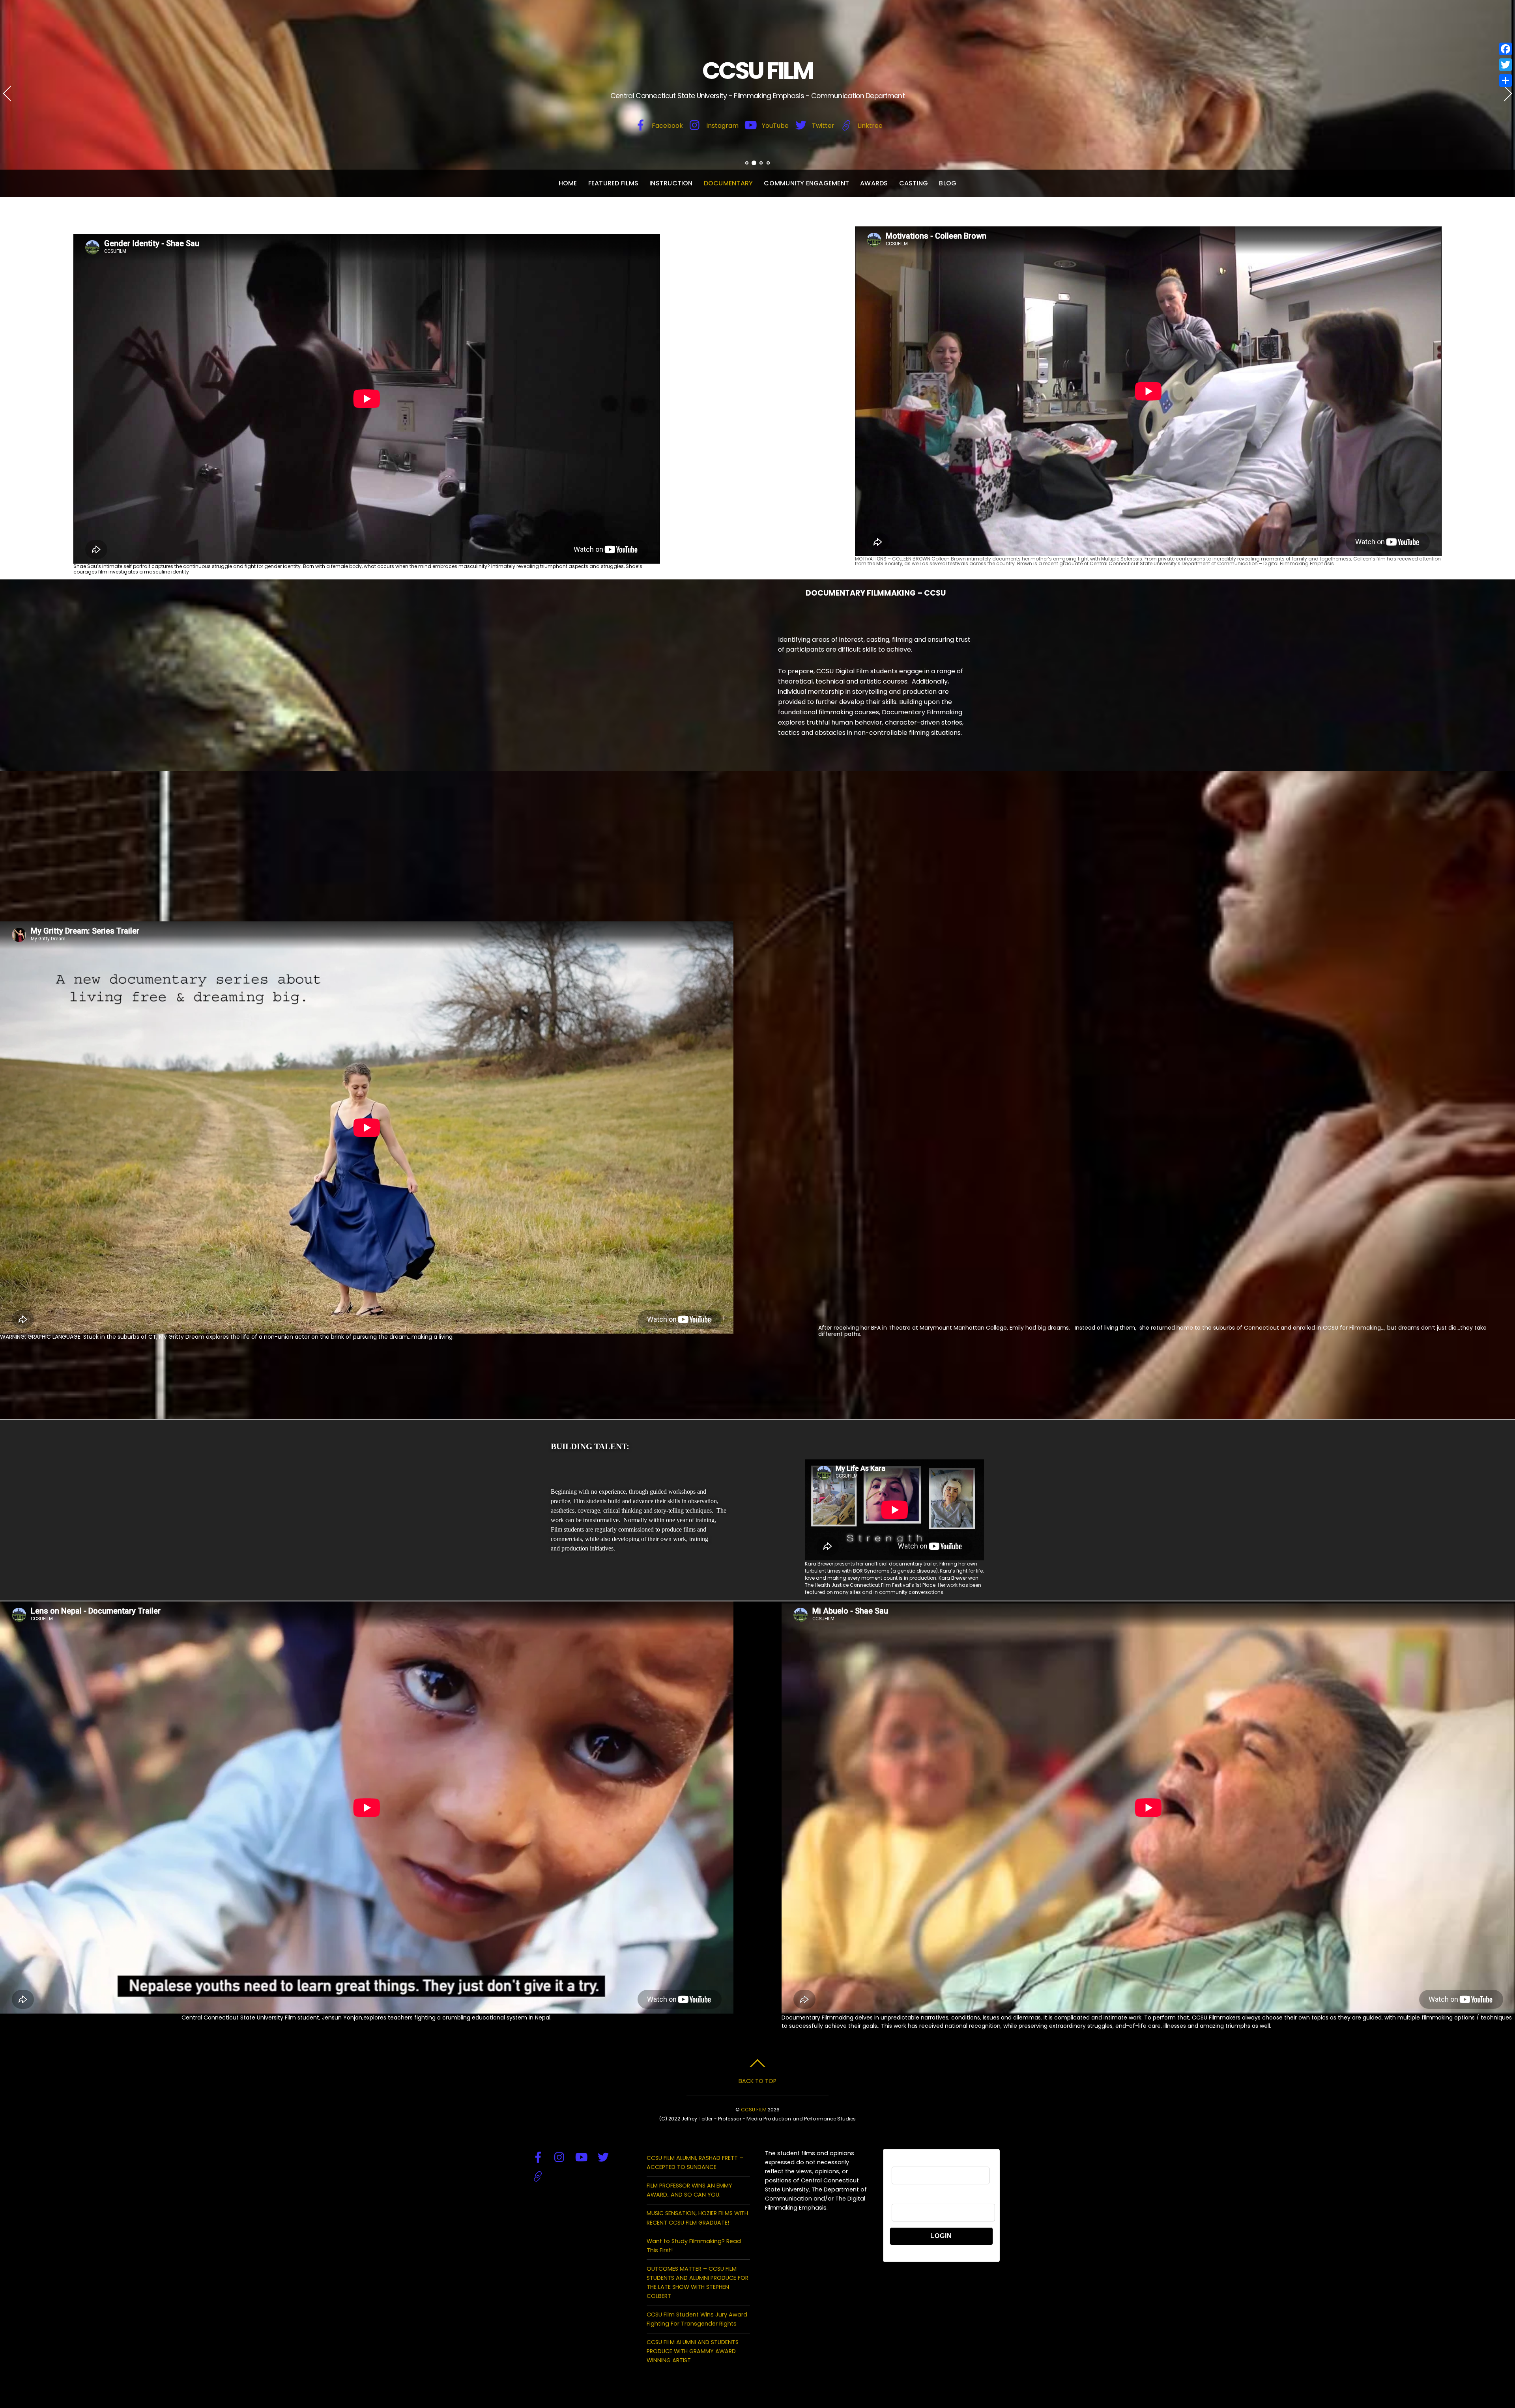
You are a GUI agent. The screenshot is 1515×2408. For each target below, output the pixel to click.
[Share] (1506, 80)
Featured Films (613, 183)
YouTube (774, 126)
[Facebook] (1506, 49)
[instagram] (560, 2158)
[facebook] (538, 2158)
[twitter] (603, 2158)
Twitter (822, 126)
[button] (14, 99)
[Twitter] (1506, 65)
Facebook (667, 126)
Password (904, 2199)
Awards (874, 183)
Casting (914, 183)
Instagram (722, 126)
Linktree (869, 126)
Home (568, 183)
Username (905, 2162)
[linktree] (538, 2177)
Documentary (729, 183)
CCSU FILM (754, 2110)
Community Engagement (806, 183)
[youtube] (582, 2158)
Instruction (671, 183)
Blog (948, 183)
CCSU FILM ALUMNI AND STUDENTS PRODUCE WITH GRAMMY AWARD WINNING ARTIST (693, 2351)
